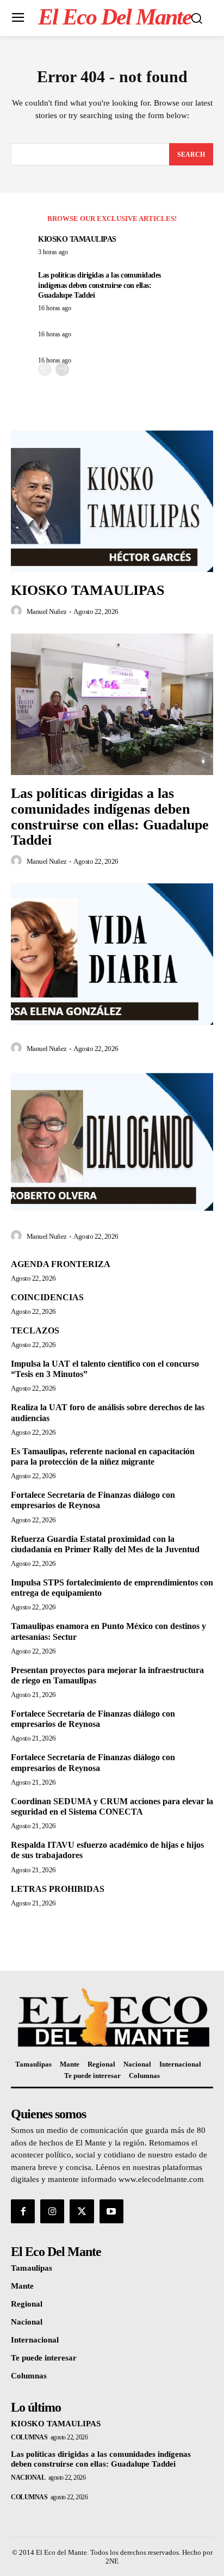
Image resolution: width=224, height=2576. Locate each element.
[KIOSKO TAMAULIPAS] (112, 501)
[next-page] (62, 369)
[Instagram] (52, 2211)
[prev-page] (45, 369)
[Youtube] (111, 2211)
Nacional (28, 2477)
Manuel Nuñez (47, 611)
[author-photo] (18, 611)
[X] (82, 2211)
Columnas (29, 2437)
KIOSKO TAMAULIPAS (77, 239)
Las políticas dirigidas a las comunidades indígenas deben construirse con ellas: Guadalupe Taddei (99, 285)
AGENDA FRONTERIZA (61, 1264)
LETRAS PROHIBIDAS (58, 1889)
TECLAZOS (35, 1330)
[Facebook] (23, 2211)
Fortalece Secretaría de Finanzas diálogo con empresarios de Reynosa (93, 1500)
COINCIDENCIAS (47, 1297)
